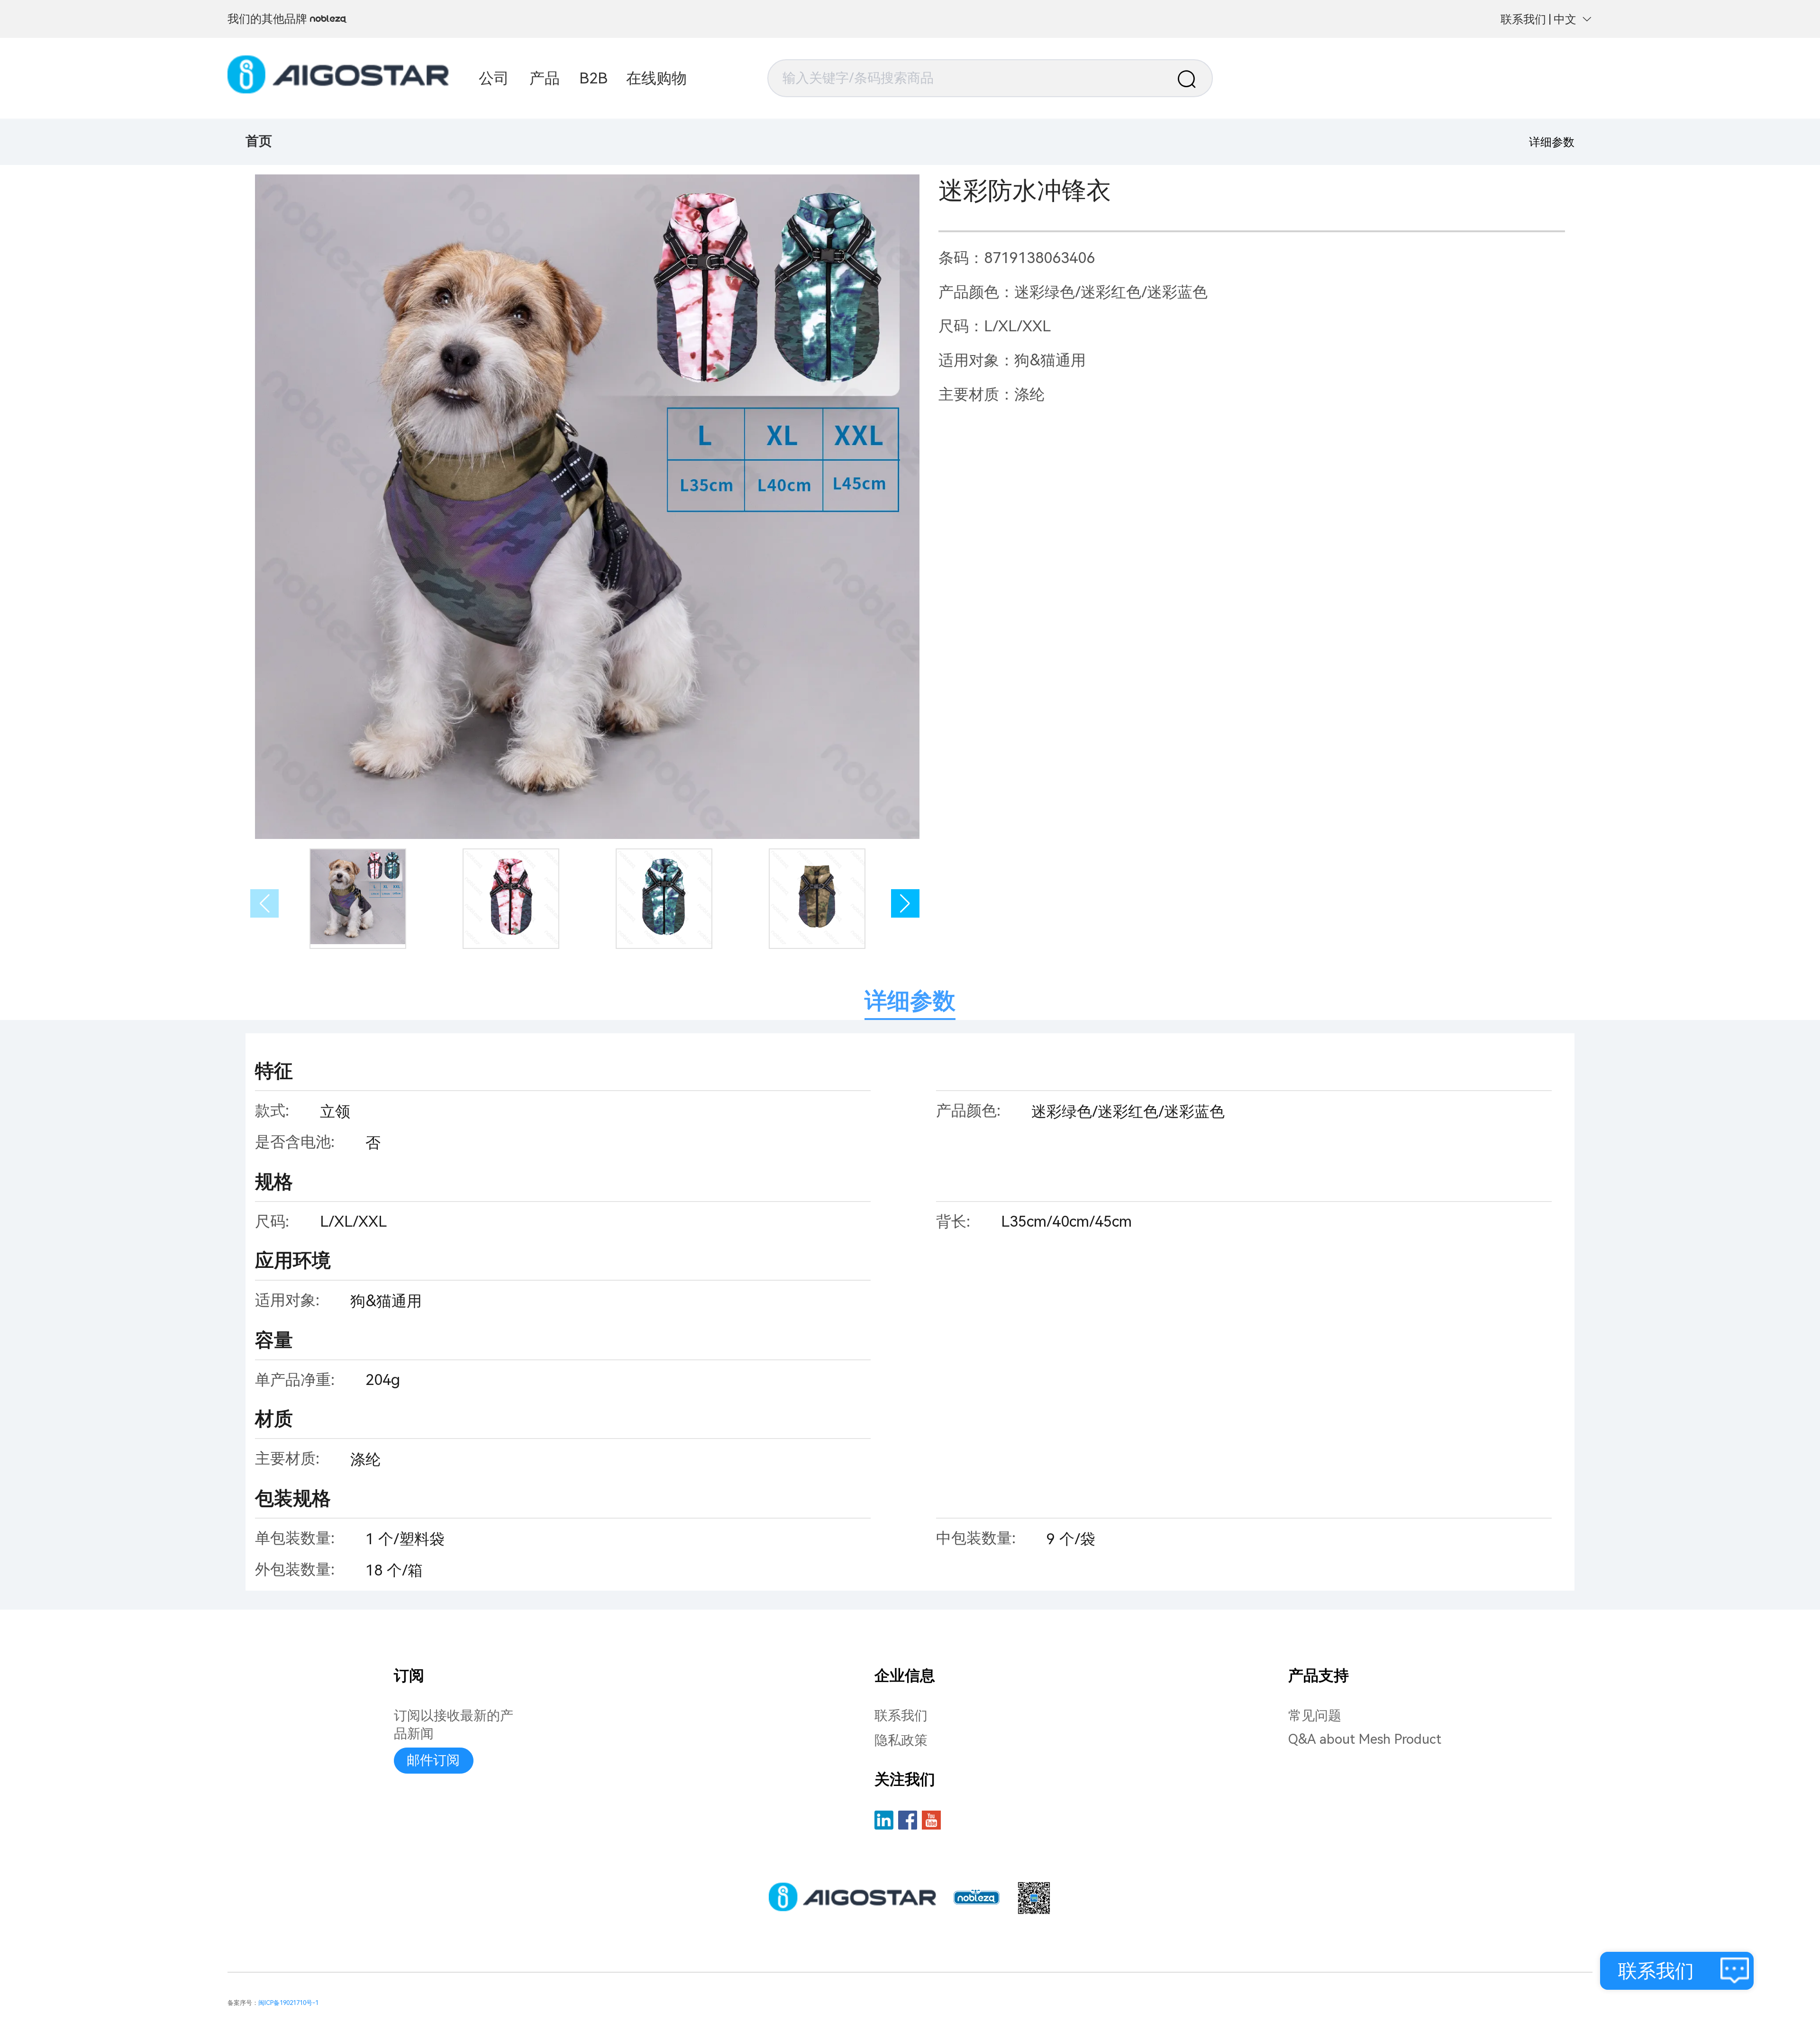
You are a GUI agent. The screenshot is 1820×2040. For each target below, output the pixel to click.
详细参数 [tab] (910, 1001)
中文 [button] (1565, 19)
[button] (905, 903)
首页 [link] (259, 141)
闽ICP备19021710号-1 (288, 2003)
